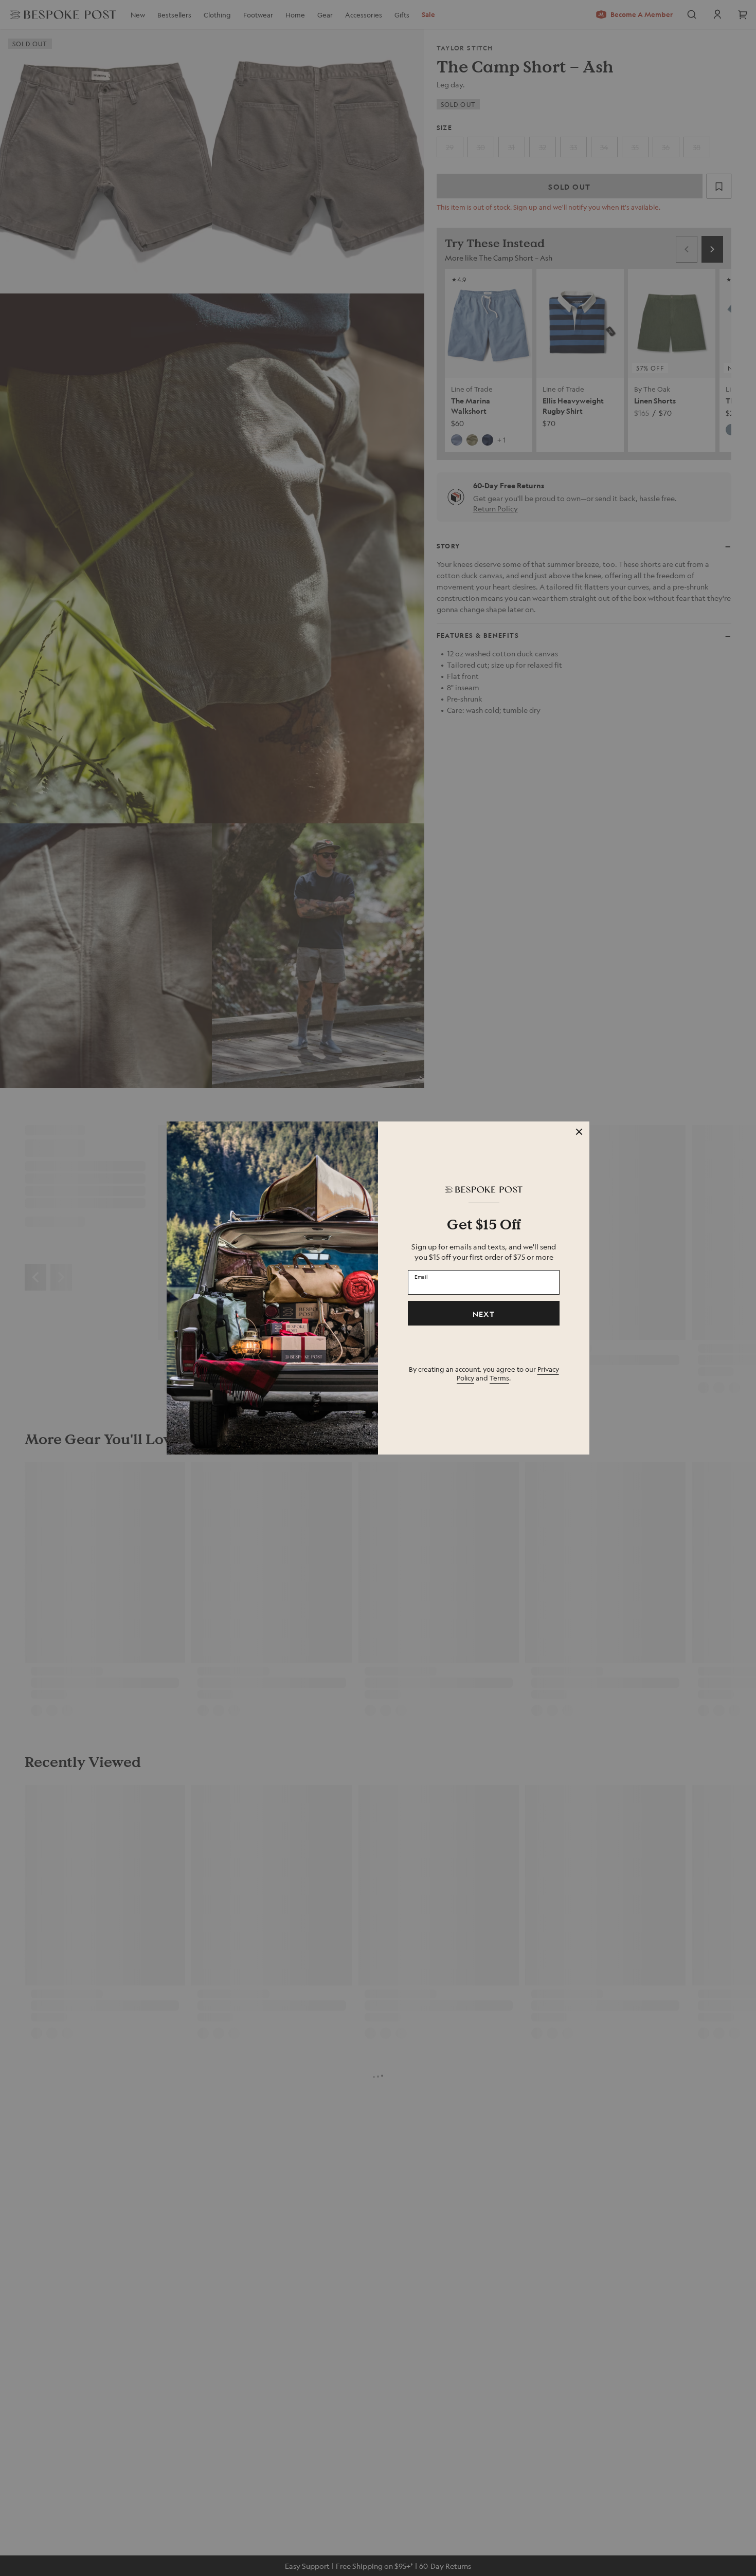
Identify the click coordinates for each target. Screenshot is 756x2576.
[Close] (579, 1132)
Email (421, 1277)
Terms (499, 1378)
